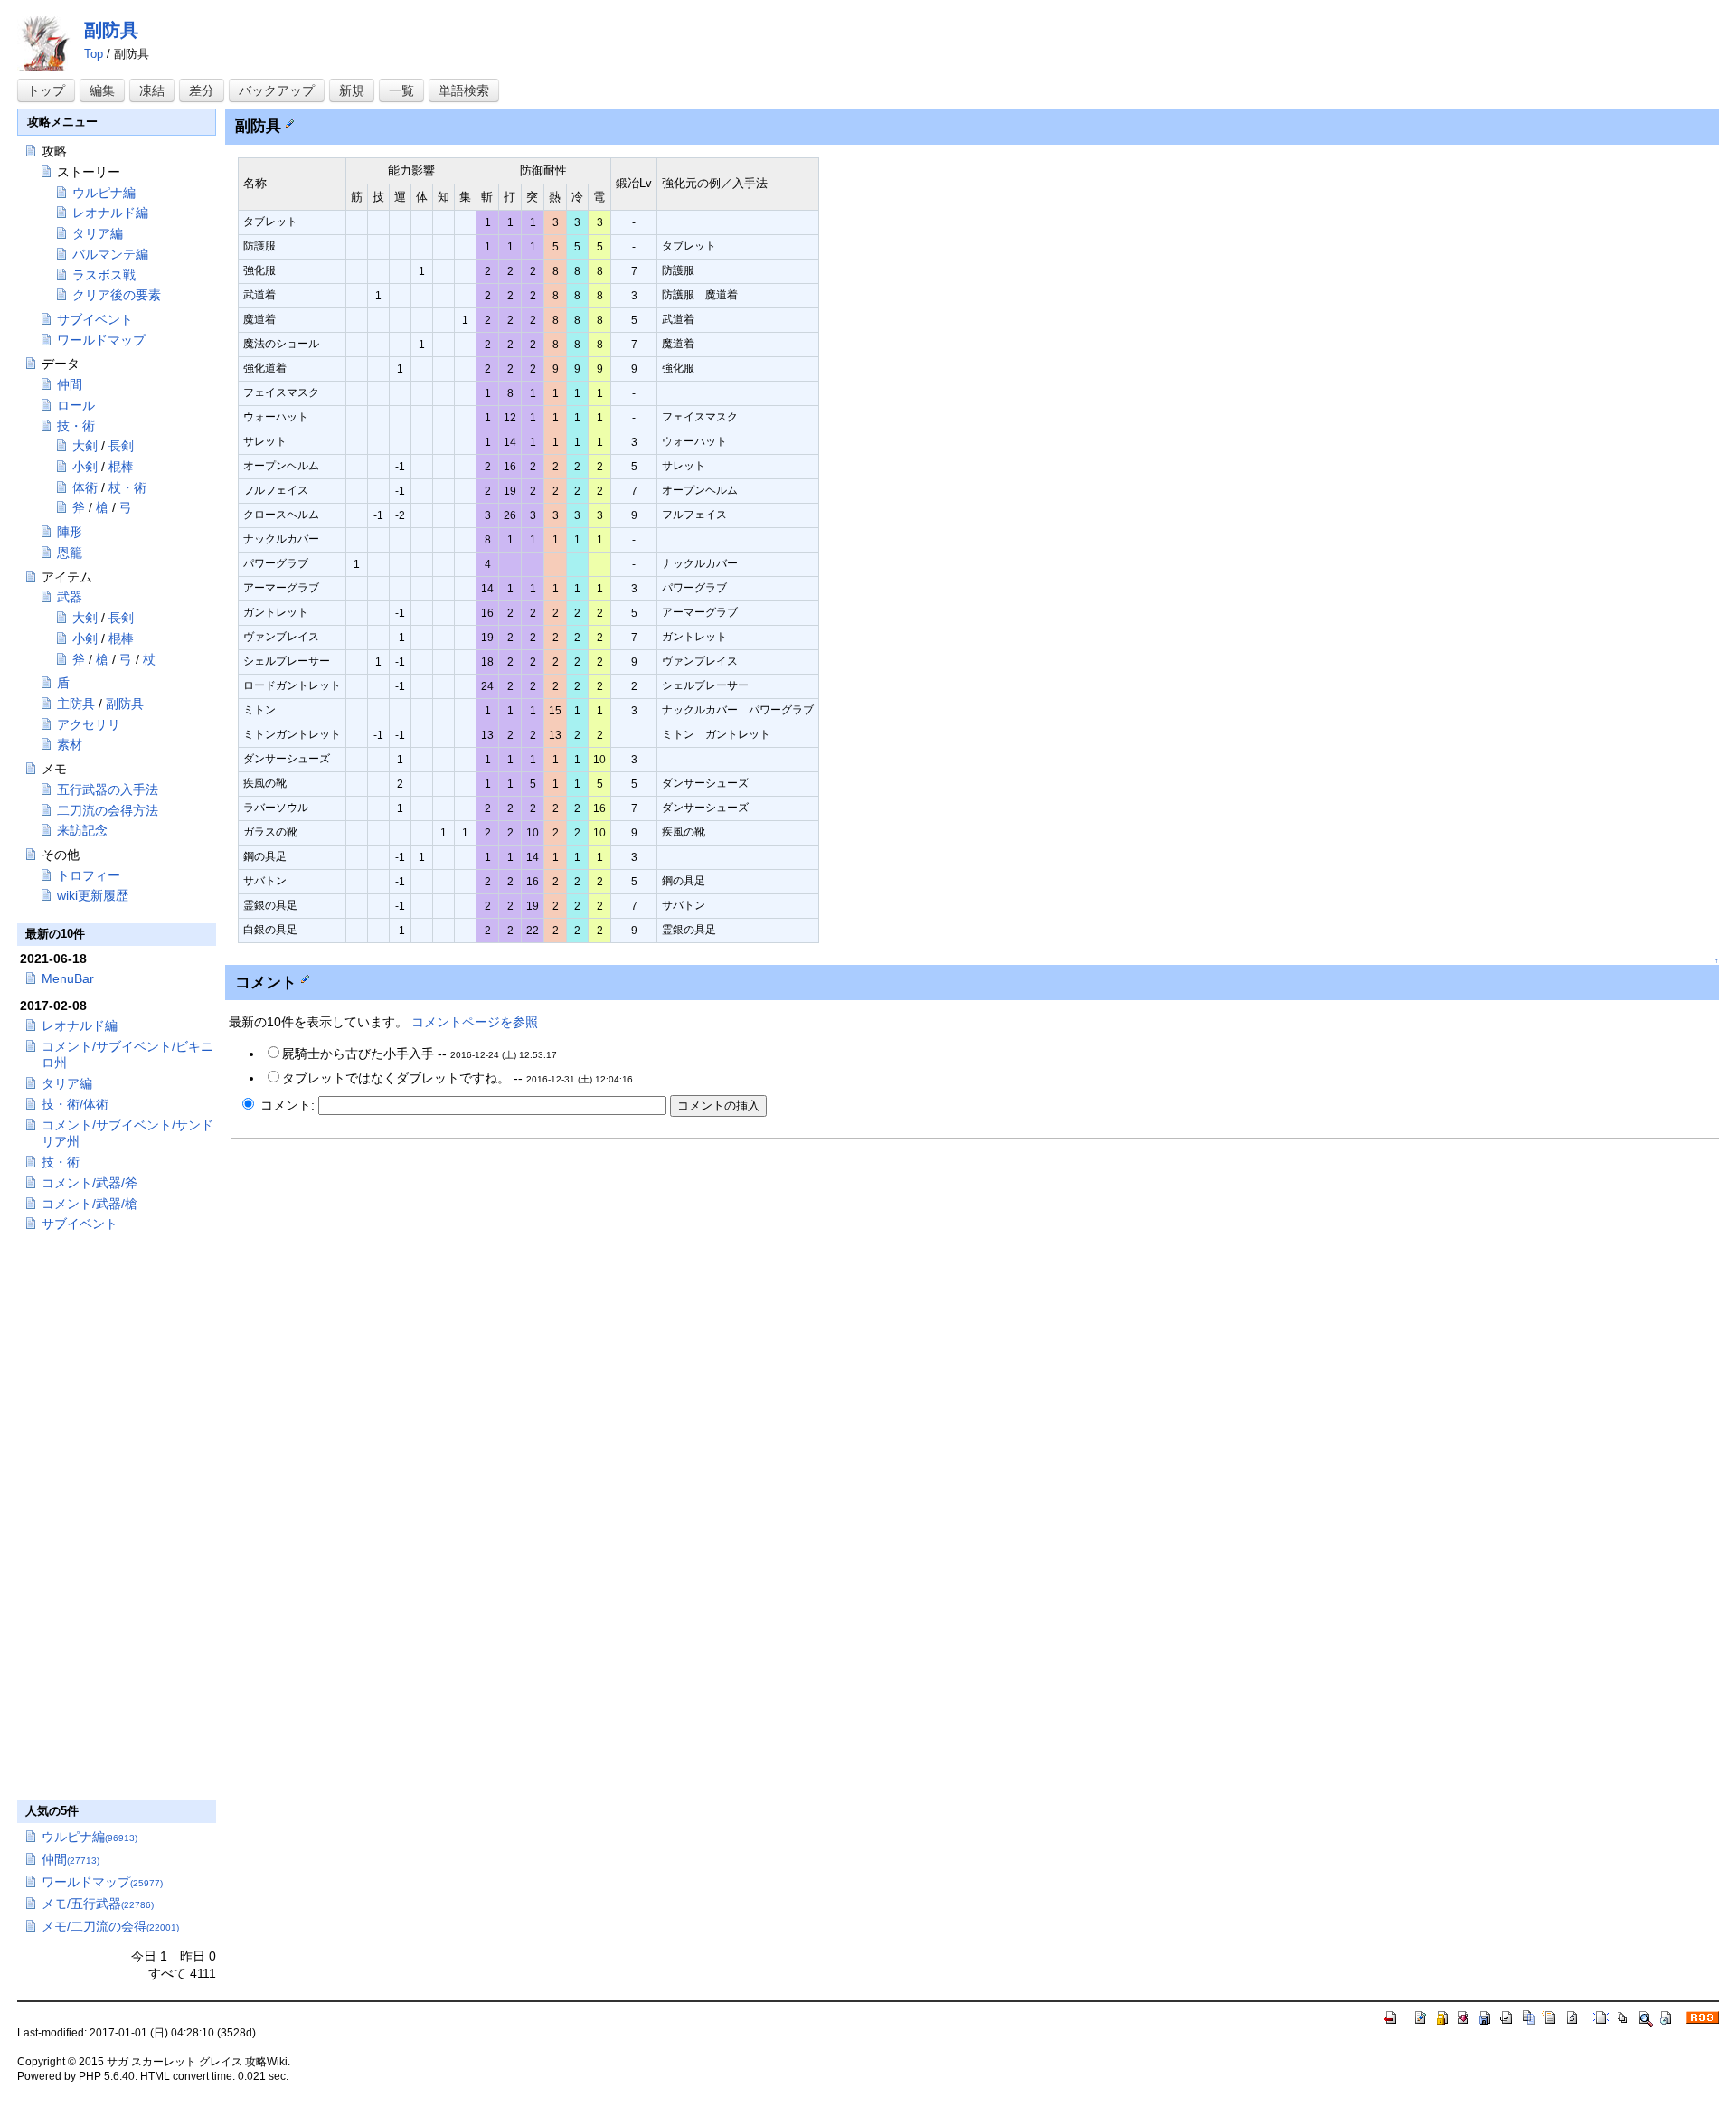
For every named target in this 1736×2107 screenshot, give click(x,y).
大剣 (85, 446)
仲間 (70, 384)
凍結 (152, 90)
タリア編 (98, 233)
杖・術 (127, 487)
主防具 (76, 704)
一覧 (401, 90)
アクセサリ (89, 724)
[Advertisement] (382, 1275)
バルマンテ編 (110, 254)
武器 (70, 597)
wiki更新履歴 (93, 895)
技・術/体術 (75, 1104)
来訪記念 (82, 830)
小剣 (85, 467)
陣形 (70, 532)
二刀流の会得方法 (108, 810)
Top (94, 54)
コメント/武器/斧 (90, 1183)
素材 (70, 744)
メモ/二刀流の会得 (110, 1926)
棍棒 (121, 467)
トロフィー (89, 875)
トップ (46, 90)
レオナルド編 (110, 213)
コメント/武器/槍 (90, 1204)
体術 (85, 487)
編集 (102, 90)
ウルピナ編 (104, 193)
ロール (76, 405)
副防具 (111, 30)
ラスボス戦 (104, 275)
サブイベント (95, 319)
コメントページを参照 (475, 1022)
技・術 (76, 426)
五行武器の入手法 (108, 789)
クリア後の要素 (117, 295)
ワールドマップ (101, 340)
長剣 (121, 446)
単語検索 (464, 90)
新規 (352, 90)
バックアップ (277, 90)
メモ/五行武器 (98, 1904)
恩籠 (70, 553)
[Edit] (290, 122)
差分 (202, 90)
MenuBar (68, 978)
